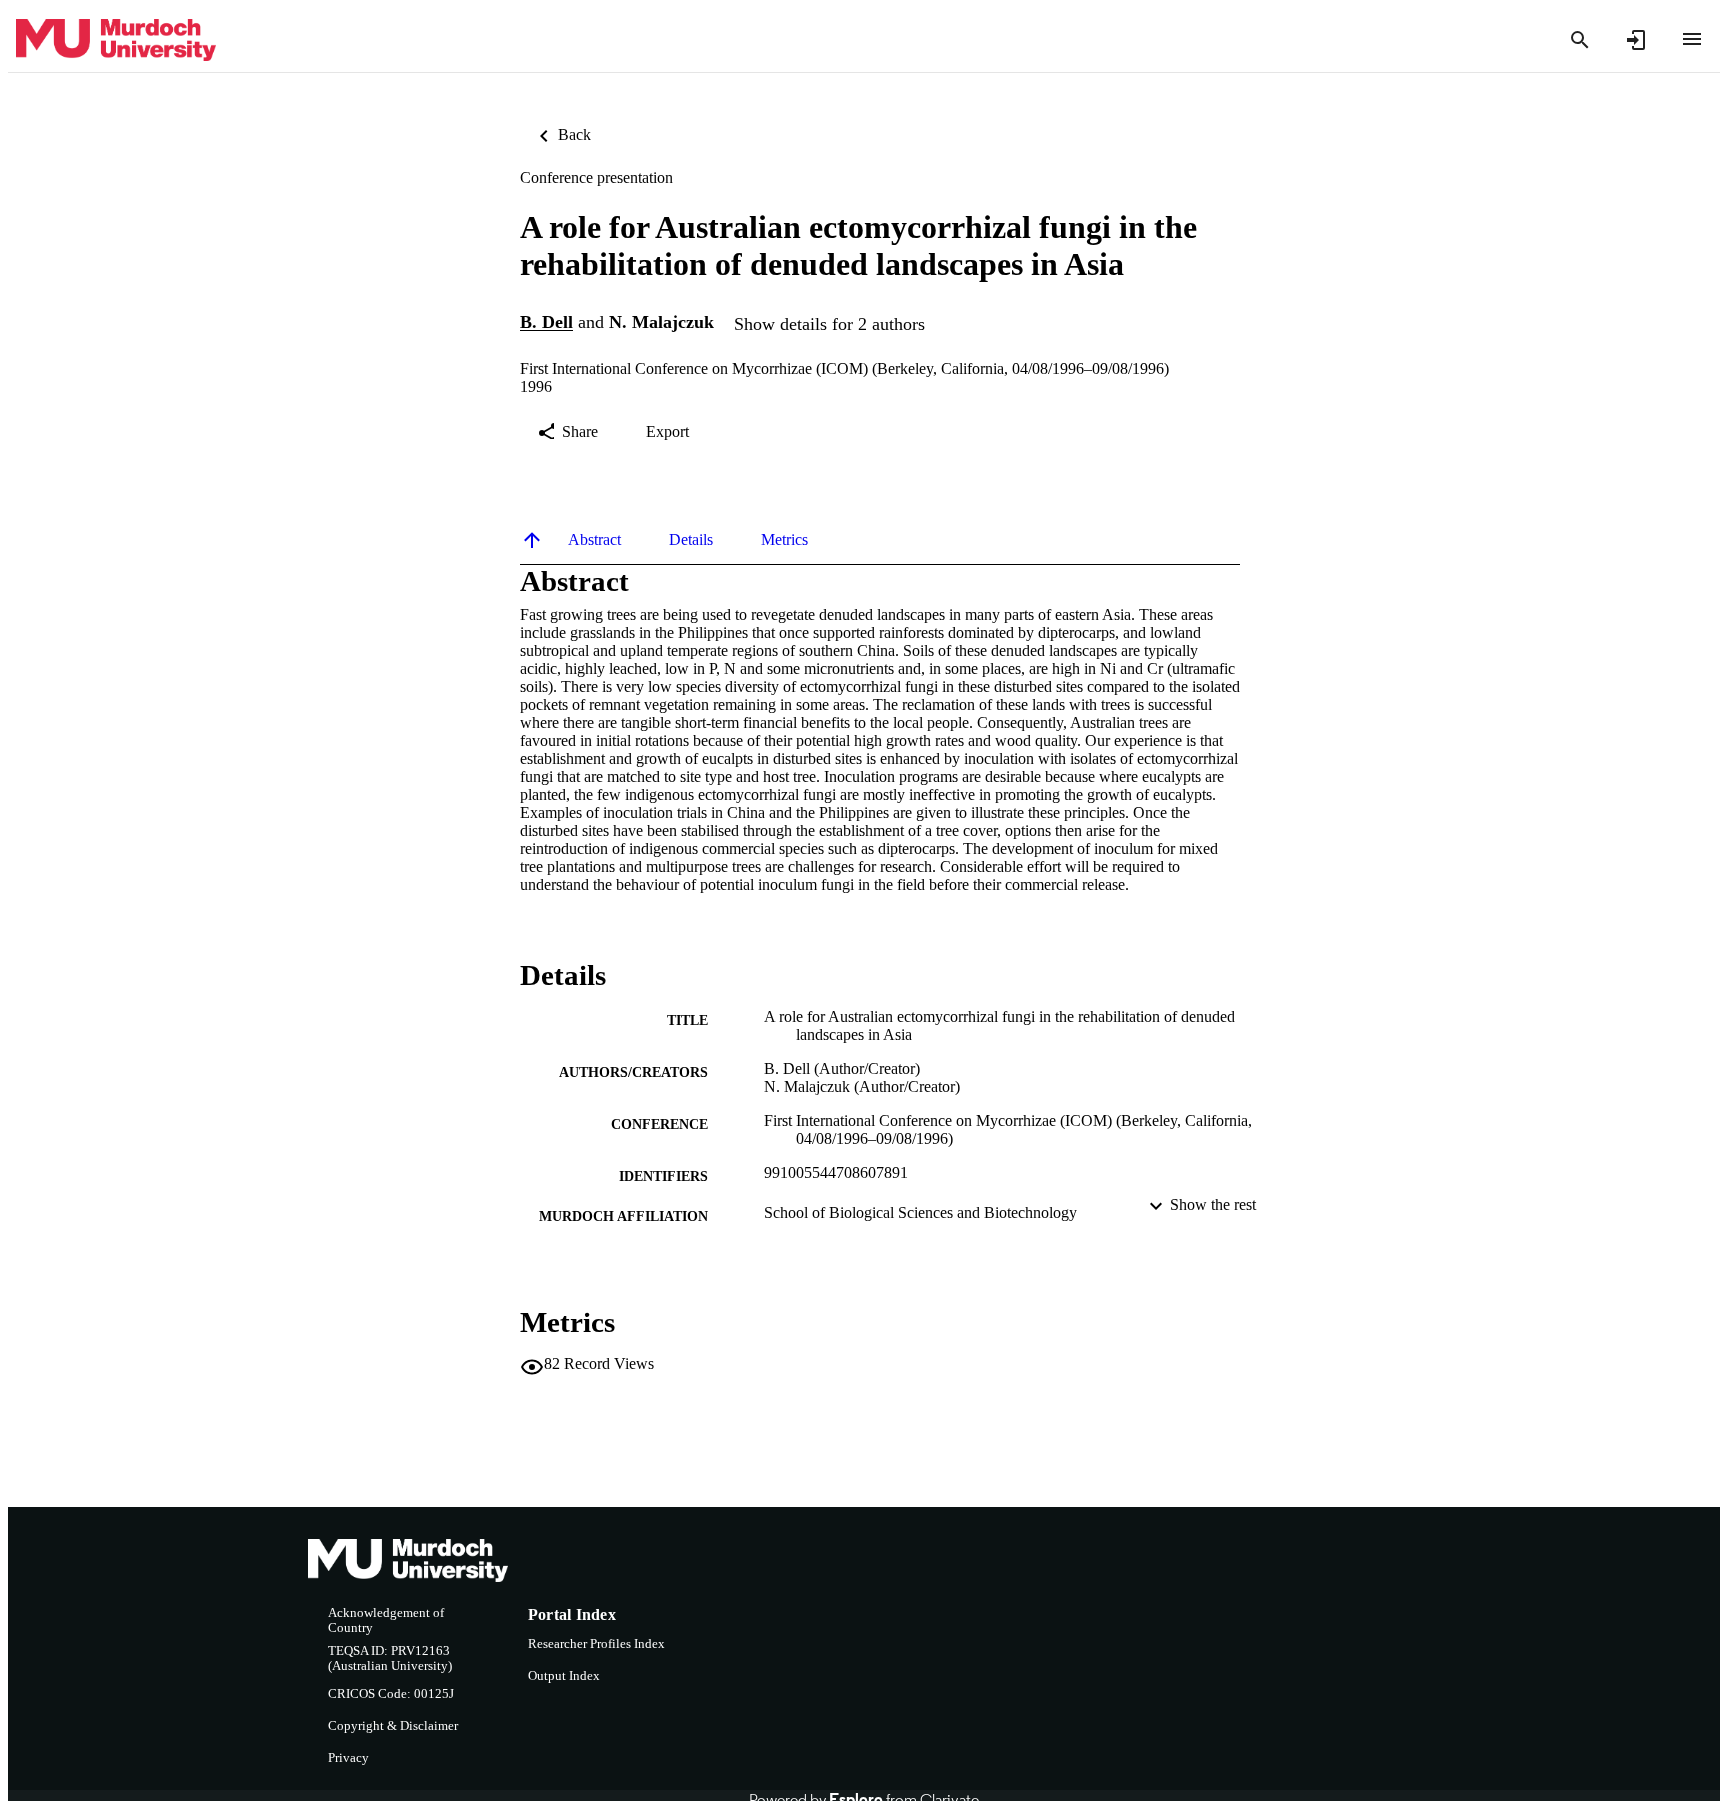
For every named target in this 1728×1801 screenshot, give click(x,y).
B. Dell (546, 323)
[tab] (594, 540)
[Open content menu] (1692, 39)
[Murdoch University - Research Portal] (116, 40)
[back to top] (532, 540)
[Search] (1580, 40)
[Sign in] (1636, 40)
